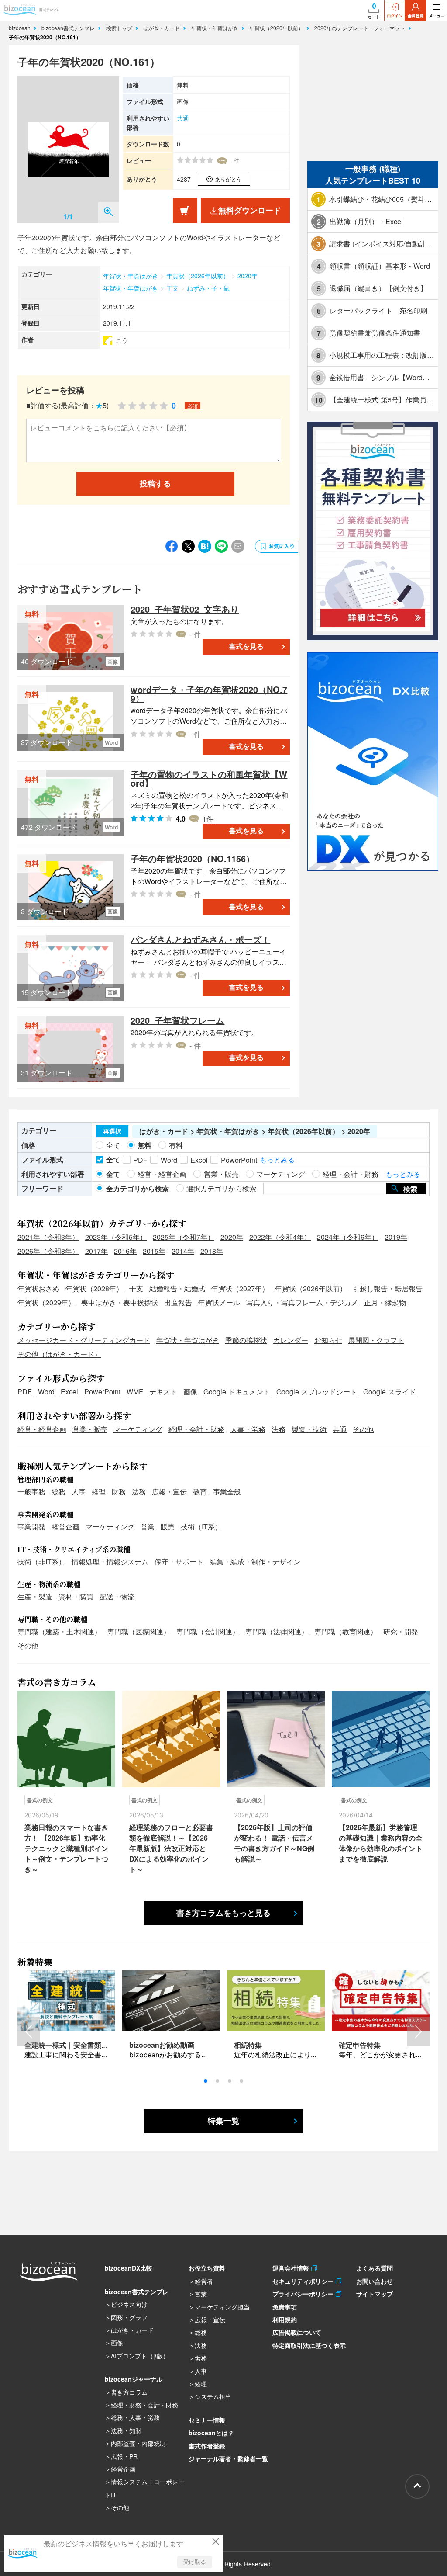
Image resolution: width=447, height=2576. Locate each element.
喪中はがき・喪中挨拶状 (120, 1302)
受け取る (195, 2562)
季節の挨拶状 (246, 1340)
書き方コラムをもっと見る (223, 1913)
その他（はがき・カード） (59, 1354)
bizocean (21, 28)
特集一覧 (223, 2121)
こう (122, 340)
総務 (58, 1492)
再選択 (112, 1131)
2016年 (125, 1251)
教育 (200, 1492)
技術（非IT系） (41, 1562)
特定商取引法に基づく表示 (309, 2345)
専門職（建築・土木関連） (59, 1631)
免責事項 (285, 2307)
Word (46, 1392)
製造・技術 (309, 1429)
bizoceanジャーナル (134, 2379)
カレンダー (291, 1340)
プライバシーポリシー (304, 2294)
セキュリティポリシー (304, 2281)
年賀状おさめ (38, 1288)
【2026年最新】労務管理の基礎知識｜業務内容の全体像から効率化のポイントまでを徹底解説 (381, 1843)
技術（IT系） (201, 1527)
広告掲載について (297, 2332)
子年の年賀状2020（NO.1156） (193, 858)
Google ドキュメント (237, 1392)
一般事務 (31, 1492)
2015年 (154, 1251)
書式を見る (246, 647)
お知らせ (328, 1340)
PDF (25, 1392)
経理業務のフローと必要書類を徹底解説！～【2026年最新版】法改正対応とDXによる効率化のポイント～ (171, 1848)
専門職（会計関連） (208, 1631)
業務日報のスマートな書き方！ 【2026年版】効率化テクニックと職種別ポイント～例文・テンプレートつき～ (66, 1848)
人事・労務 (248, 1429)
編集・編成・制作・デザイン (255, 1562)
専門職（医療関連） (139, 1631)
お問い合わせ (375, 2281)
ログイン (395, 16)
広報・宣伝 (169, 1492)
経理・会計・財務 (196, 1429)
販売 (168, 1527)
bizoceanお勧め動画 (162, 2045)
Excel (69, 1392)
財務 (119, 1492)
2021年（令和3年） (48, 1237)
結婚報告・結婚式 (177, 1288)
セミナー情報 (207, 2420)
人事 (79, 1492)
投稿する (155, 484)
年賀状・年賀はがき (216, 28)
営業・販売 (90, 1429)
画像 (190, 1392)
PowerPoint (102, 1392)
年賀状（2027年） (240, 1288)
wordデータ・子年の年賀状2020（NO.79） (209, 694)
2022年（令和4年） (280, 1237)
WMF (135, 1392)
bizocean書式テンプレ (69, 28)
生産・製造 (35, 1597)
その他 (363, 1429)
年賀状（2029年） (46, 1302)
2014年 (183, 1251)
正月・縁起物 (385, 1302)
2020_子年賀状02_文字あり (185, 609)
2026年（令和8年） (48, 1251)
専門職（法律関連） (277, 1631)
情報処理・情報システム (110, 1562)
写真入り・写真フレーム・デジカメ (302, 1302)
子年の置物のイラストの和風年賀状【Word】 (209, 778)
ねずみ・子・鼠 (208, 288)
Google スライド (390, 1392)
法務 (279, 1429)
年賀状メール (219, 1302)
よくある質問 (375, 2268)
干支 (172, 288)
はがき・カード (162, 28)
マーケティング (138, 1429)
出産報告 (178, 1302)
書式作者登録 (207, 2446)
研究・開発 (401, 1631)
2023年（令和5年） (116, 1237)
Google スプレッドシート (317, 1392)
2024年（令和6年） (348, 1237)
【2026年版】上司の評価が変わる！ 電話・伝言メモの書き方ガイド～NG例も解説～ (274, 1843)
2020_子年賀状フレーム (177, 1020)
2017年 (96, 1251)
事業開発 (31, 1527)
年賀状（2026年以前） (277, 28)
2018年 (212, 1251)
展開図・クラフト (376, 1340)
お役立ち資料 (207, 2268)
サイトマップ (375, 2294)
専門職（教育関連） (346, 1631)
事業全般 (227, 1492)
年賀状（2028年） (94, 1288)
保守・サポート (179, 1562)
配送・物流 (117, 1597)
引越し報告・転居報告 (388, 1288)
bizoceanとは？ (211, 2433)
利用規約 (285, 2319)
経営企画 (65, 1527)
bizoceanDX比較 (129, 2268)
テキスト (163, 1392)
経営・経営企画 (42, 1429)
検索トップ (120, 28)
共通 (183, 118)
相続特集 (248, 2045)
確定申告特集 (360, 2045)
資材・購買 (76, 1597)
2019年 (396, 1237)
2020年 (248, 276)
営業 (148, 1527)
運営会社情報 (292, 2268)
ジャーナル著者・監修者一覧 (228, 2458)
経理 (99, 1492)
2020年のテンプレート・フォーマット (361, 28)
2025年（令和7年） (184, 1237)
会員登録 (416, 16)
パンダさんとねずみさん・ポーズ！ (200, 939)
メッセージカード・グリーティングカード (84, 1340)
